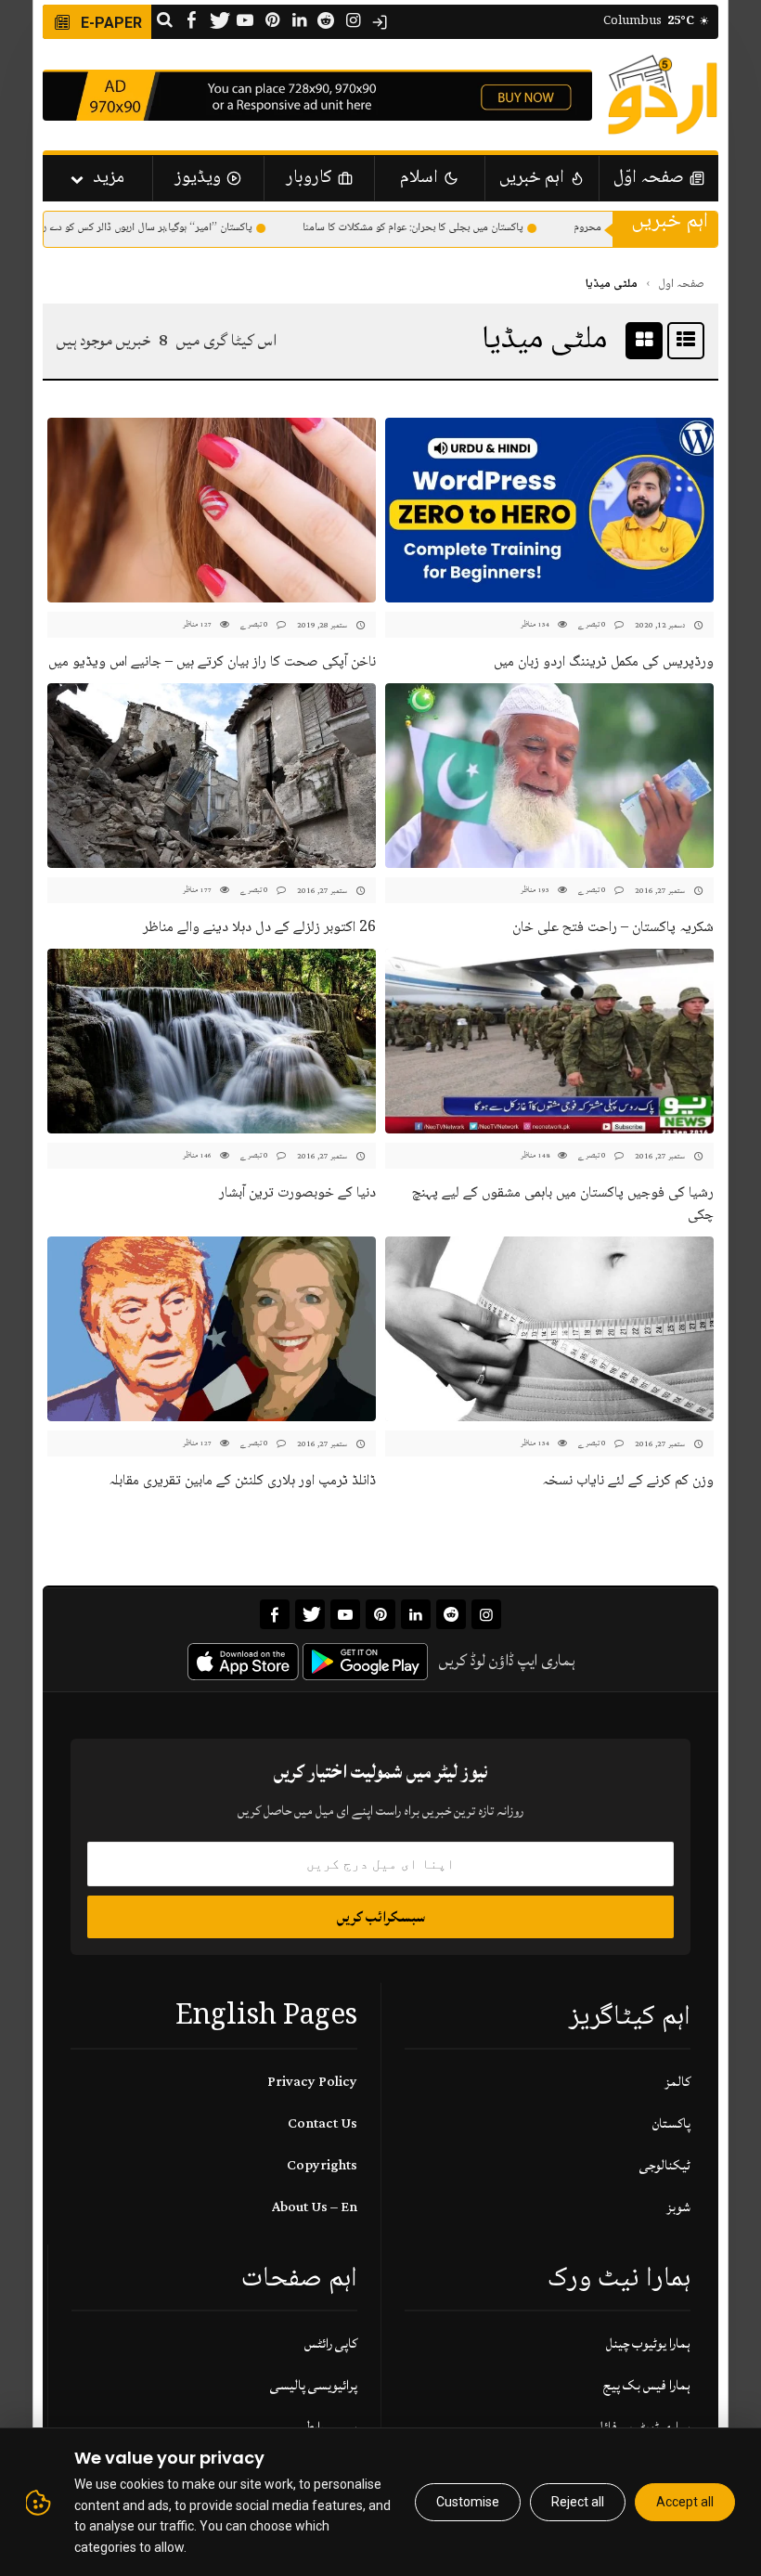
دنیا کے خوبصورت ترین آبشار (297, 1193)
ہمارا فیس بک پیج (647, 2385)
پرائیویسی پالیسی (314, 2385)
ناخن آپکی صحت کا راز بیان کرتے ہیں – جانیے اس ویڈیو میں (212, 662)
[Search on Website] (164, 22)
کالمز (677, 2082)
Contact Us (322, 2123)
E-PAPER (110, 23)
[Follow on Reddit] (326, 22)
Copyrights (322, 2165)
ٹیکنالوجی (665, 2165)
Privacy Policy (312, 2082)
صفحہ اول (681, 284)
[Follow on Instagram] (353, 22)
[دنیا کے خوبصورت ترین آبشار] (212, 1041)
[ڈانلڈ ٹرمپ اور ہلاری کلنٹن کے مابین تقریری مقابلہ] (212, 1329)
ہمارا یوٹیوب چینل (648, 2343)
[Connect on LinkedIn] (299, 22)
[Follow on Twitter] (218, 22)
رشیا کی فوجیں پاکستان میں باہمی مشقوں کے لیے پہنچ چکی (563, 1204)
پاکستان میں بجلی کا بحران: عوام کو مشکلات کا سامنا (439, 228)
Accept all (685, 2502)
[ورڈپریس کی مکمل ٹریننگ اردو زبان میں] (549, 510)
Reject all (578, 2502)
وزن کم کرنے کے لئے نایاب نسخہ (628, 1481)
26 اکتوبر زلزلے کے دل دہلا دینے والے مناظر (259, 928)
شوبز (678, 2207)
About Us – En (315, 2207)
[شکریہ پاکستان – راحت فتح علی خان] (549, 776)
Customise (468, 2502)
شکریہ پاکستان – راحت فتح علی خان (613, 928)
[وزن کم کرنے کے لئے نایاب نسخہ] (549, 1329)
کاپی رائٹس (331, 2343)
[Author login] (380, 22)
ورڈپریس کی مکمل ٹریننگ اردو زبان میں (604, 662)
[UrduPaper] (663, 95)
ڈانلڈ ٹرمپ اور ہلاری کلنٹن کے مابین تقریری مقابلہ (242, 1481)
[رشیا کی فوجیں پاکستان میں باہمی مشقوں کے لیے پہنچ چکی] (549, 1041)
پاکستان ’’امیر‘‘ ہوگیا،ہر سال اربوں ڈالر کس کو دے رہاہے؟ (164, 228)
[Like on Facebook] (191, 22)
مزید (109, 178)
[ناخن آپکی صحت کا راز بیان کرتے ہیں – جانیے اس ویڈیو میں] (212, 510)
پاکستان (671, 2123)
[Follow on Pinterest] (272, 22)
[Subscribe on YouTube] (245, 22)
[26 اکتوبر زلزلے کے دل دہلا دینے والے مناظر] (212, 776)
